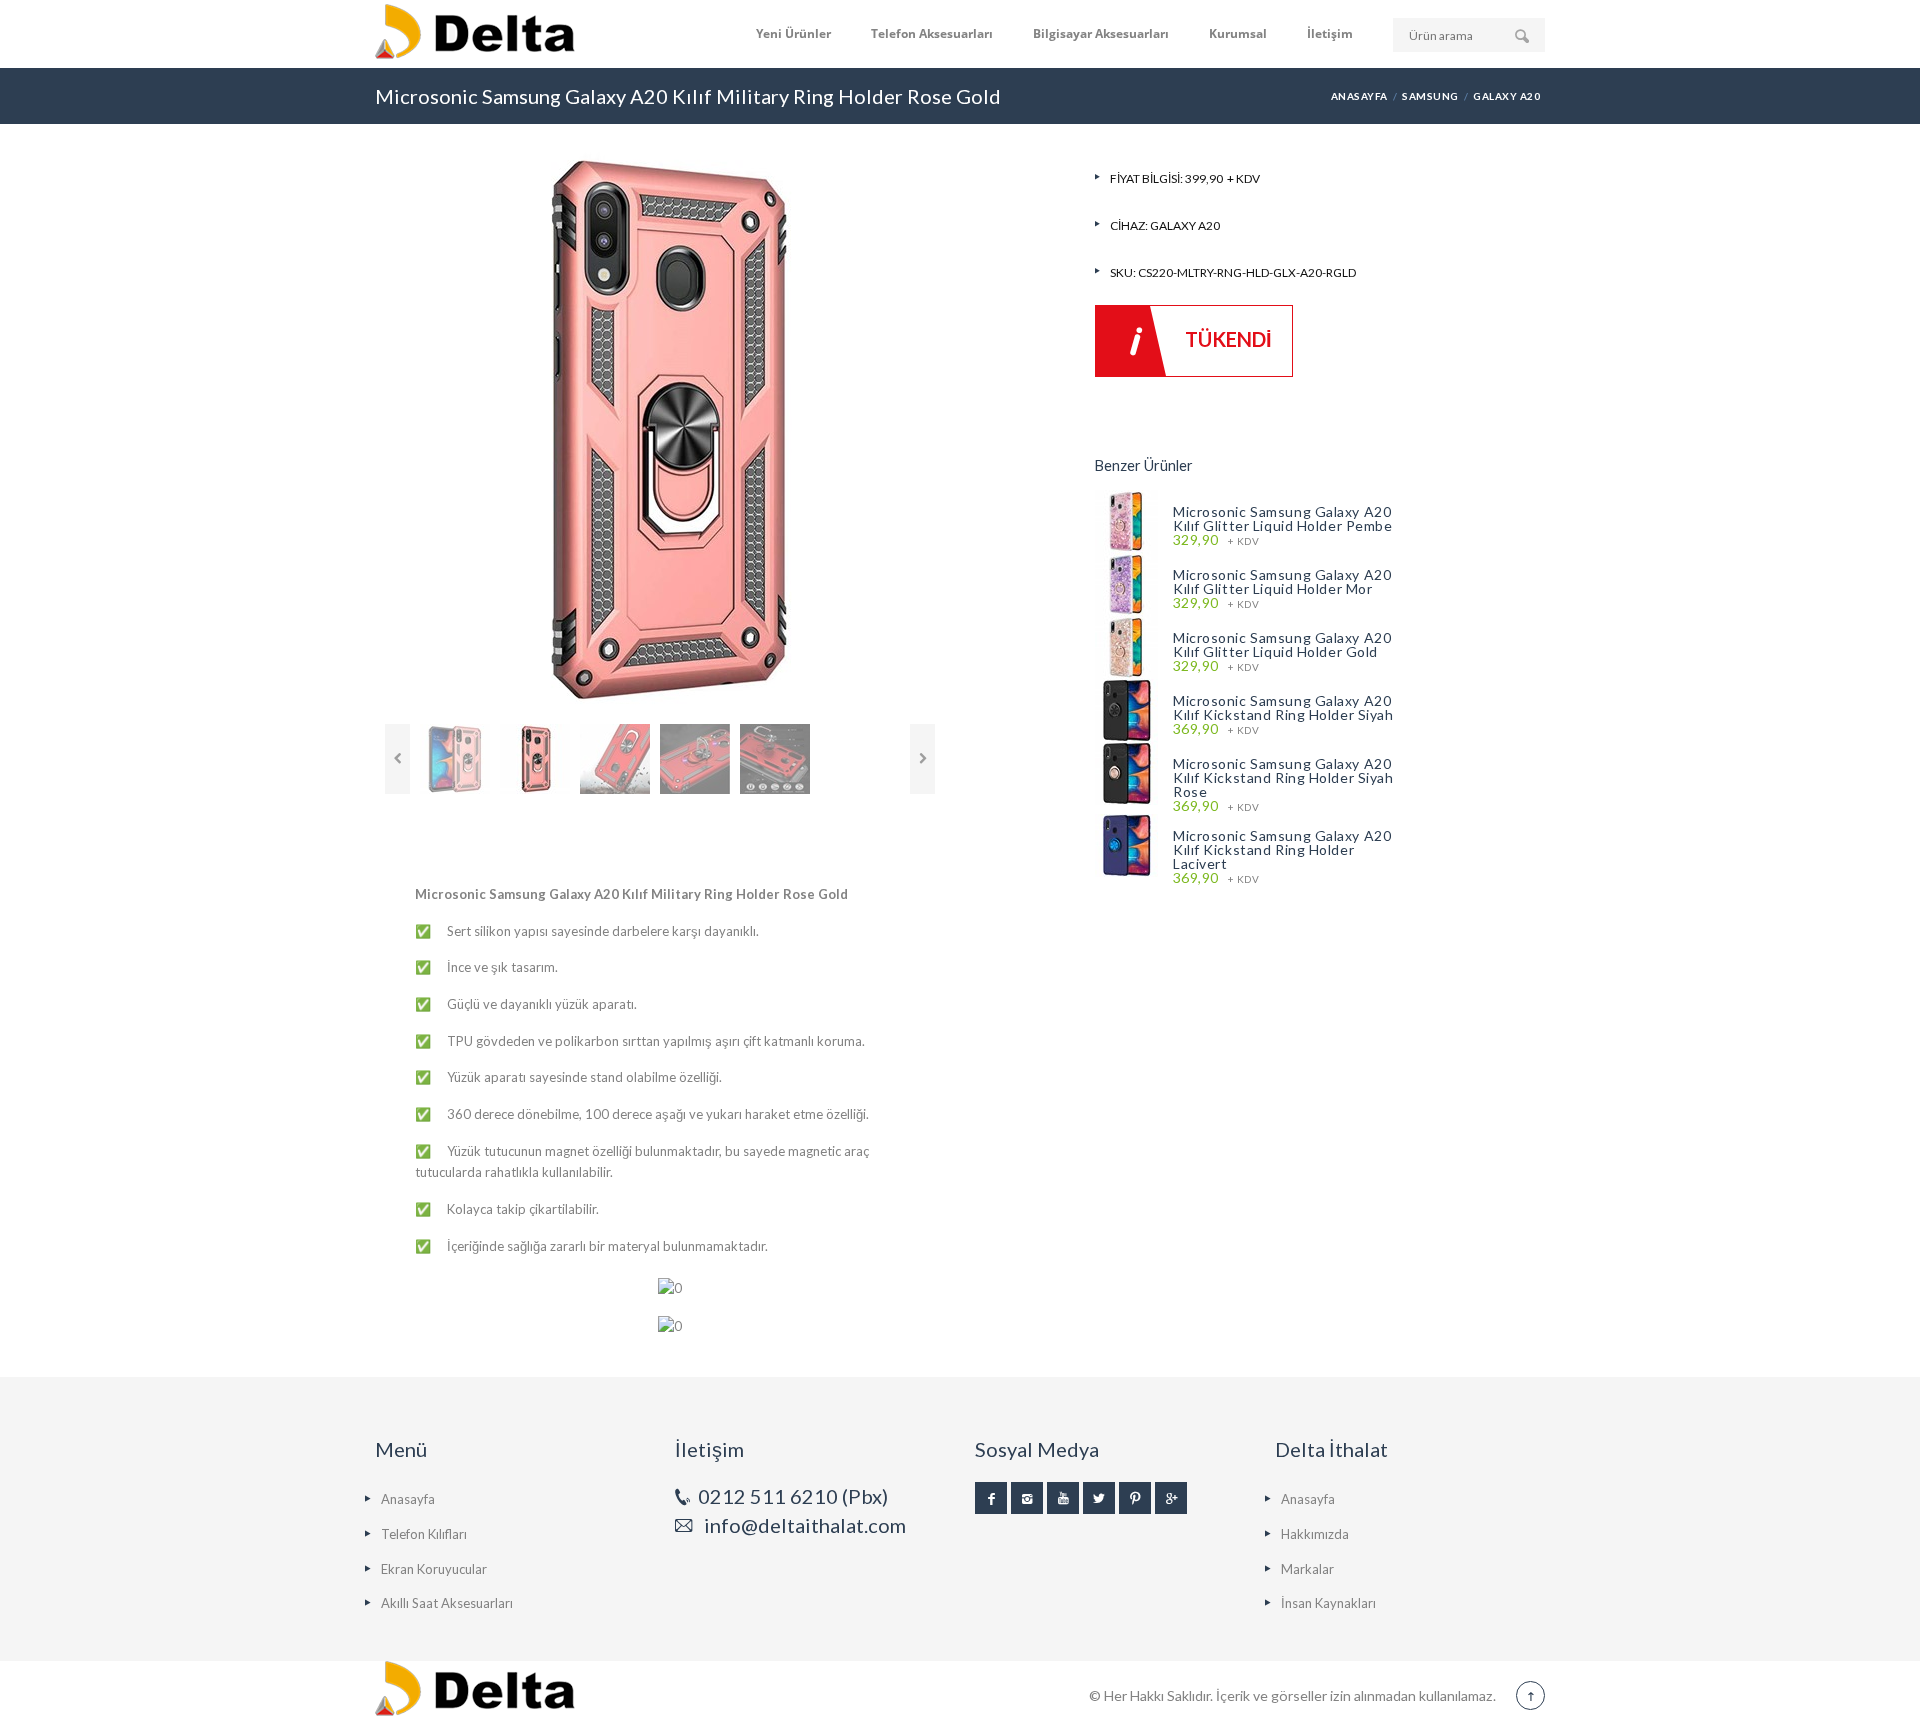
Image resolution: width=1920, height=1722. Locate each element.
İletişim (1330, 33)
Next (922, 759)
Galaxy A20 (1506, 96)
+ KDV (1216, 540)
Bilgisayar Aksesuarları (1101, 33)
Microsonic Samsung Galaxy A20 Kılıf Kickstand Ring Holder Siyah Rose (1283, 777)
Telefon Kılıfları (424, 1534)
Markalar (1307, 1569)
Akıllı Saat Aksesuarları (447, 1603)
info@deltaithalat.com (805, 1525)
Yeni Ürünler (793, 33)
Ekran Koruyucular (434, 1569)
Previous (397, 759)
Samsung (1430, 96)
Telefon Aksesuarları (932, 33)
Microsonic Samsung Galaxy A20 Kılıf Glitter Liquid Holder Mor (1282, 581)
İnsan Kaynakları (1328, 1603)
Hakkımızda (1315, 1534)
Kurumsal (1238, 33)
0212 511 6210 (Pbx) (793, 1496)
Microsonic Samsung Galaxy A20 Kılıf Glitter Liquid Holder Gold (1282, 644)
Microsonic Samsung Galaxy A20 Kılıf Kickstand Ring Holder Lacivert (1282, 849)
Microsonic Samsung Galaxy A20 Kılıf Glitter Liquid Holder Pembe (1282, 518)
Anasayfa (1359, 96)
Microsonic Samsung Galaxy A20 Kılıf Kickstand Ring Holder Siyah (1283, 707)
